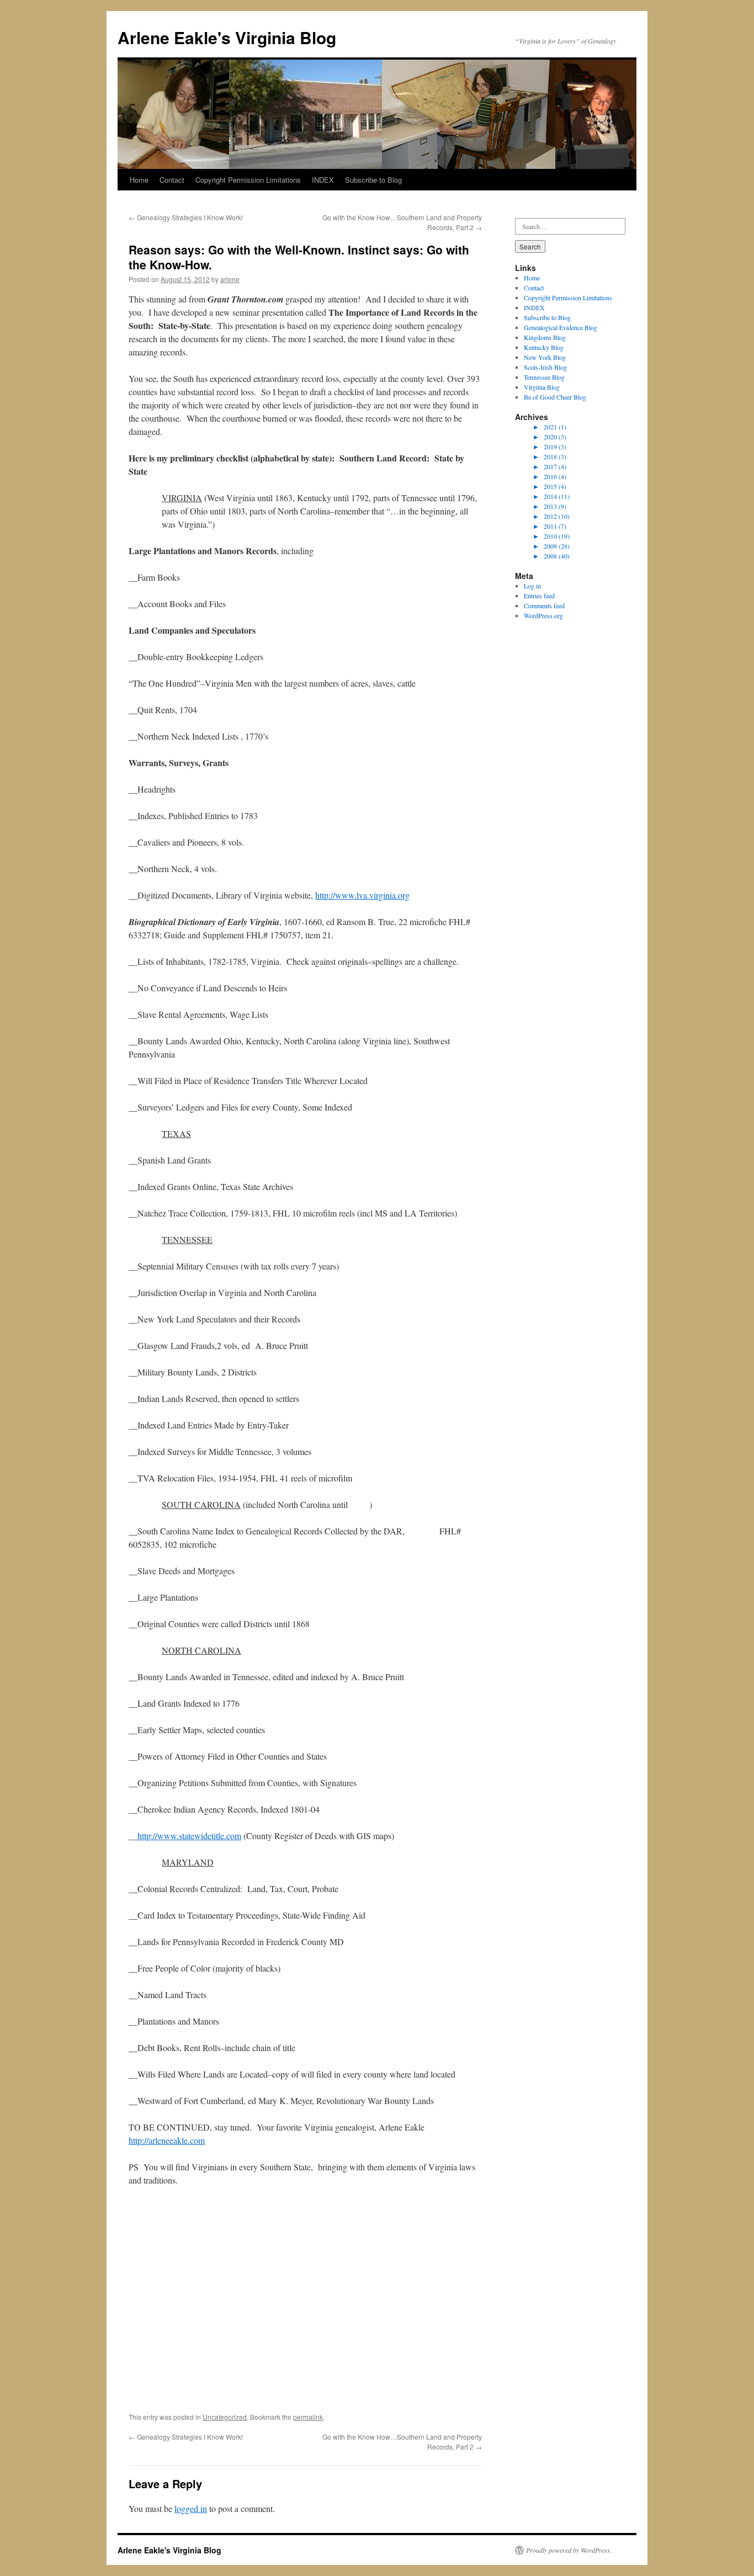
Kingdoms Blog (545, 337)
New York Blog (545, 357)
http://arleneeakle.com (167, 2140)
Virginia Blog (542, 387)
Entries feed (539, 596)
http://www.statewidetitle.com (189, 1836)
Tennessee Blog (544, 377)
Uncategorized (225, 2417)
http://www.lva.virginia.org (362, 895)
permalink (308, 2417)
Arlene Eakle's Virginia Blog (227, 37)
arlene (230, 279)
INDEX (323, 180)
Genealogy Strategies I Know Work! (186, 217)
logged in (191, 2508)
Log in (532, 586)
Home (139, 180)
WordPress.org (543, 615)
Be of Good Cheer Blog (555, 397)
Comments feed (544, 606)
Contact (172, 180)
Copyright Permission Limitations (248, 180)
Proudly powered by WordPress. (569, 2550)
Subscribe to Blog (373, 180)
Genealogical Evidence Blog (561, 327)
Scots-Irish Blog (545, 367)
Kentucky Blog (544, 347)
